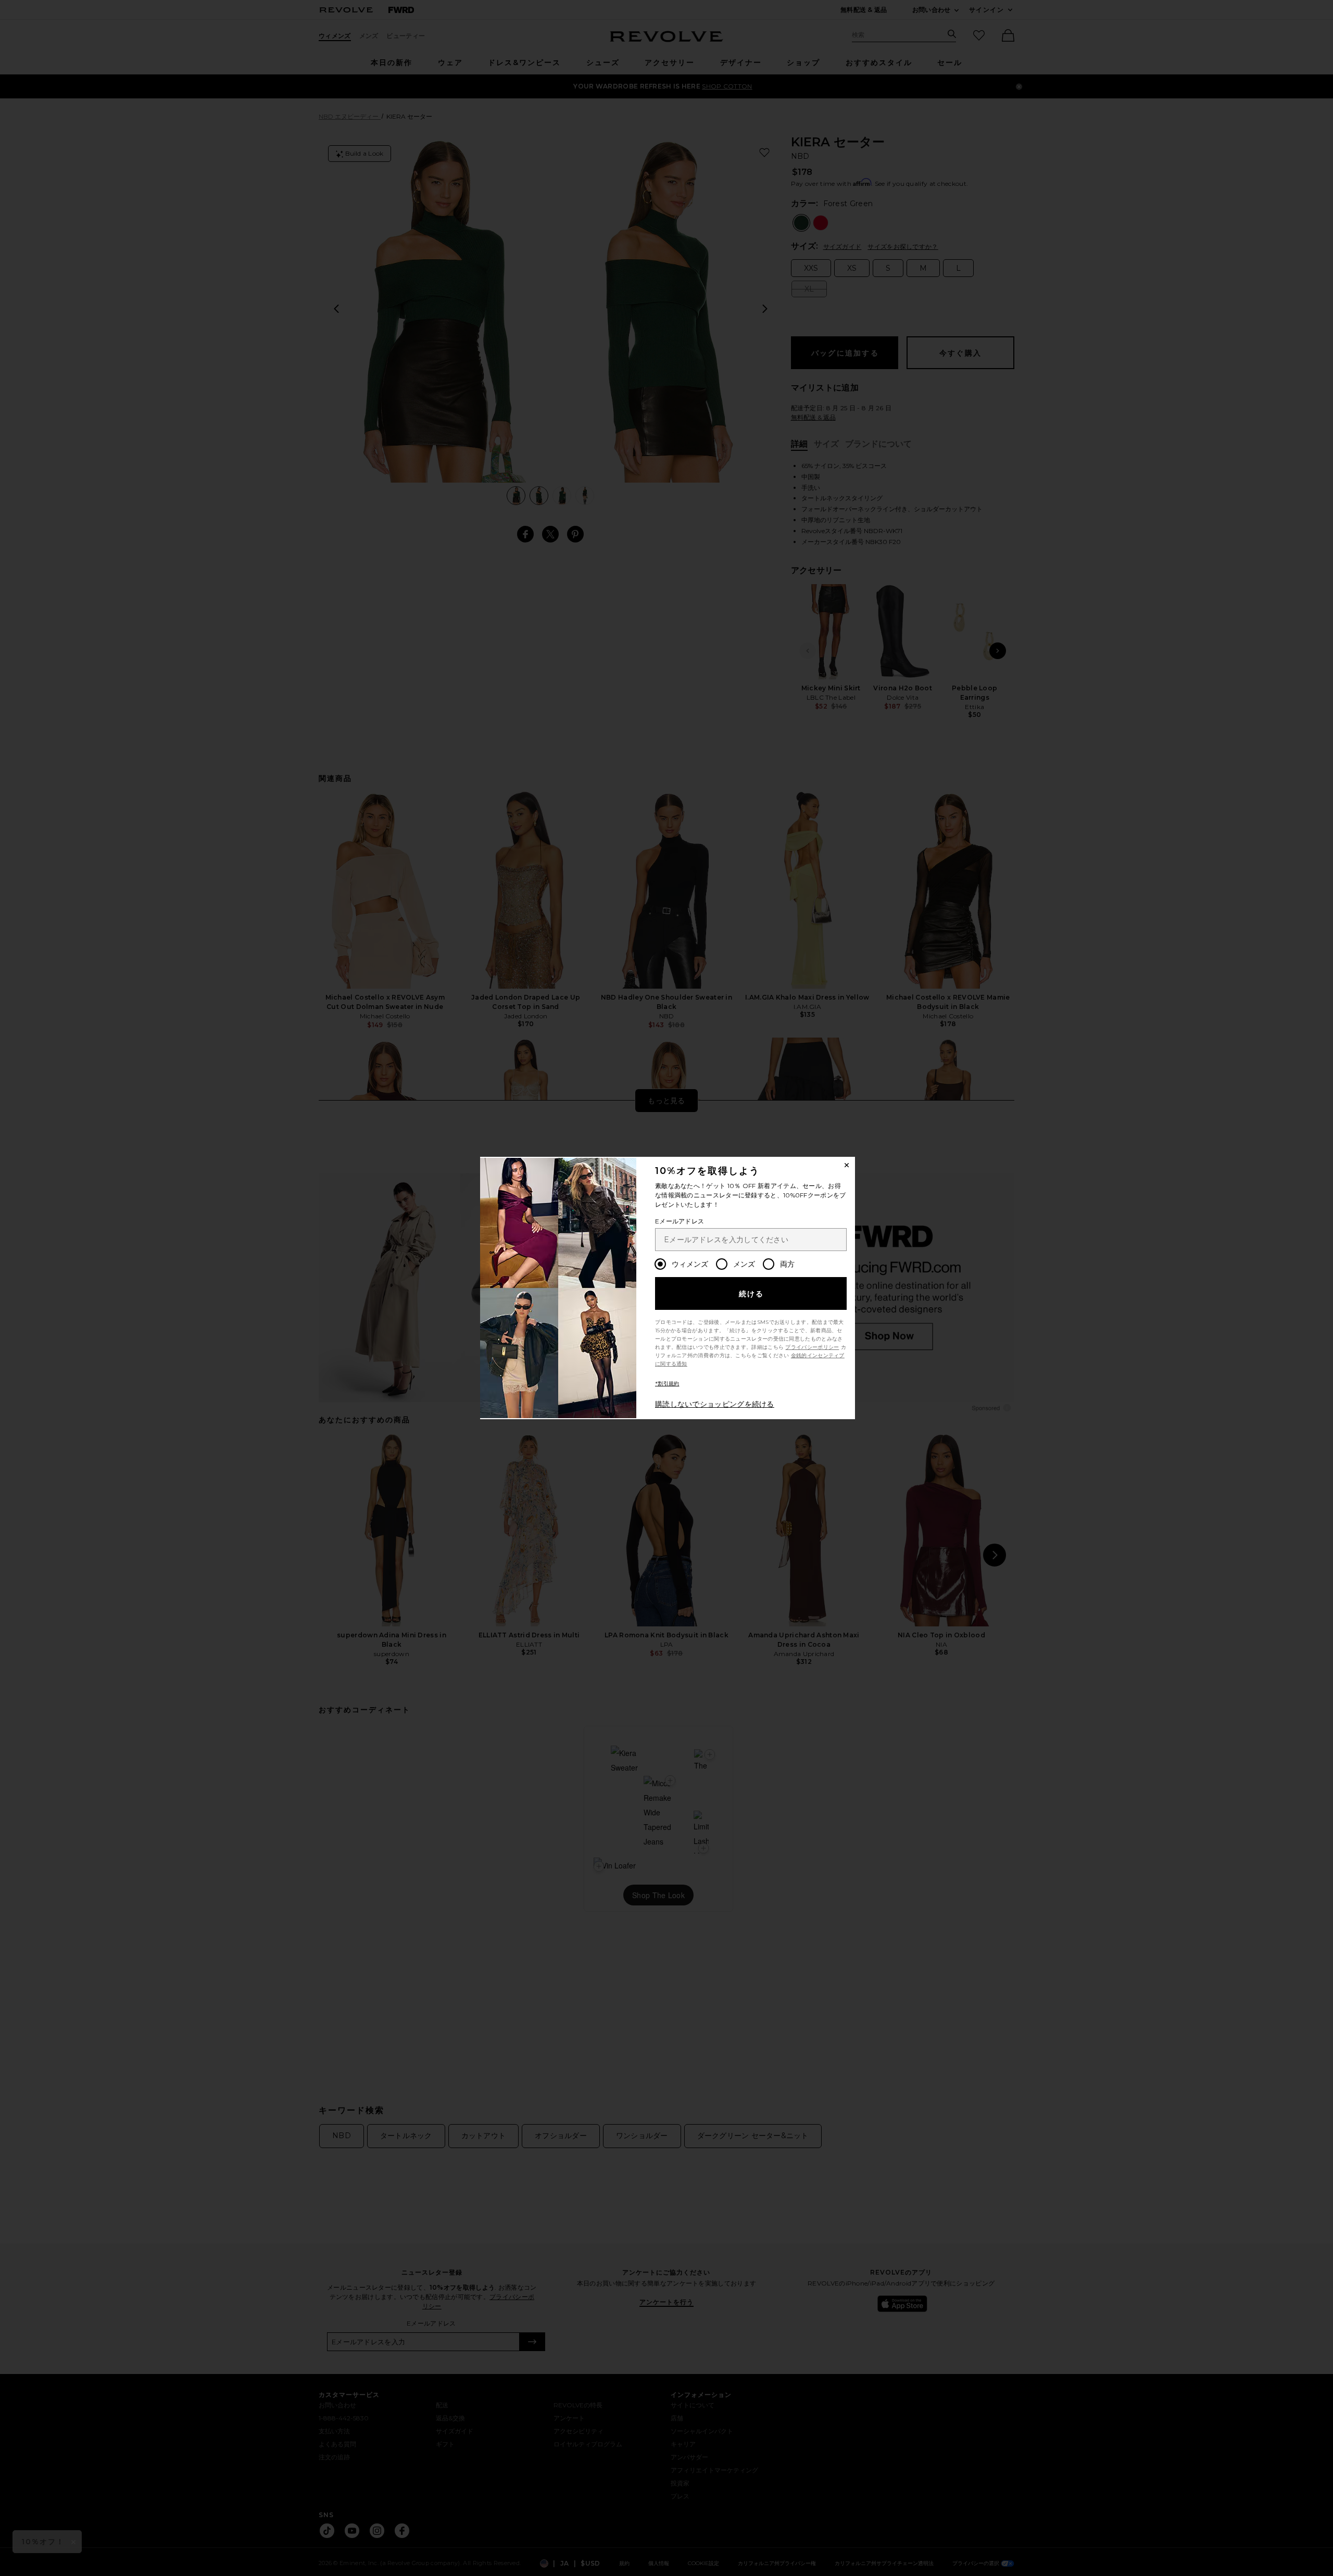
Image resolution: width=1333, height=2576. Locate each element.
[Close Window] (847, 1165)
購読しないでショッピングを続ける (715, 1404)
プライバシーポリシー (812, 1347)
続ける (752, 1294)
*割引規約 (667, 1384)
